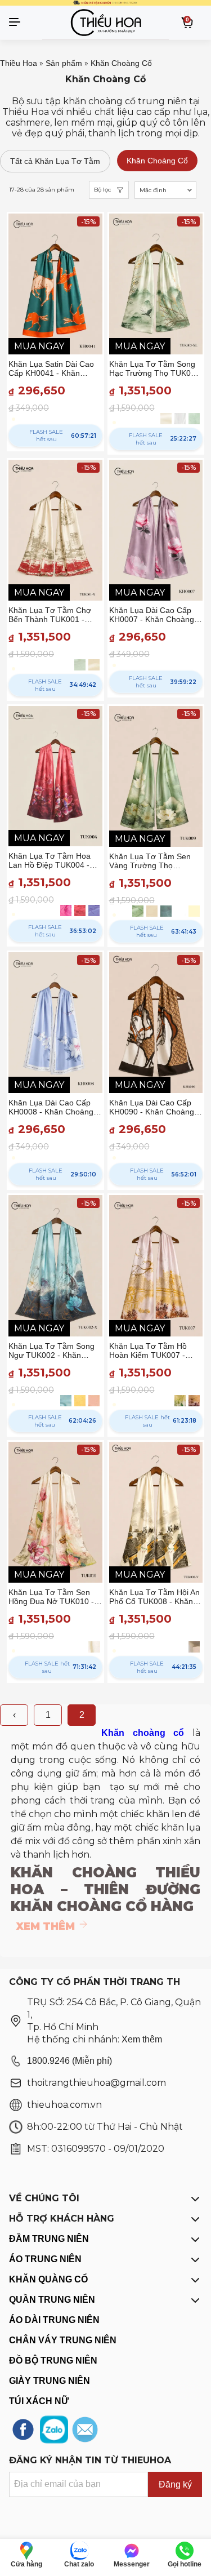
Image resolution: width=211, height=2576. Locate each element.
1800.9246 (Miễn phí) (69, 2061)
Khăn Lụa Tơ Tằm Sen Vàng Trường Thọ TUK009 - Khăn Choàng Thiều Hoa (152, 861)
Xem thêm (142, 2039)
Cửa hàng (26, 2564)
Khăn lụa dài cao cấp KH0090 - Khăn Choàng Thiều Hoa (152, 1107)
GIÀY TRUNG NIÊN (50, 2381)
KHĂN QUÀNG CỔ (48, 2279)
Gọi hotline (185, 2564)
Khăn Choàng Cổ (121, 63)
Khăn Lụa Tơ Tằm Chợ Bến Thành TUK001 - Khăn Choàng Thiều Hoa (53, 615)
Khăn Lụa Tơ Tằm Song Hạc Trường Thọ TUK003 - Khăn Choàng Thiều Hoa (156, 368)
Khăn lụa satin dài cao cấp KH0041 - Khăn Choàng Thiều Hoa (51, 368)
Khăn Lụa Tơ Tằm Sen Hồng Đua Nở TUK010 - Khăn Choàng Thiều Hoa (53, 1597)
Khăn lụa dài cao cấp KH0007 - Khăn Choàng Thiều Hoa (152, 615)
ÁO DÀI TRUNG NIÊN (54, 2320)
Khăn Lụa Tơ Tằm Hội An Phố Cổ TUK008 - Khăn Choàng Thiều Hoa (154, 1597)
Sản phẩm (64, 63)
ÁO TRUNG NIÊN (45, 2259)
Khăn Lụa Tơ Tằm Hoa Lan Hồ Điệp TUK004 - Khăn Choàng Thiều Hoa (53, 860)
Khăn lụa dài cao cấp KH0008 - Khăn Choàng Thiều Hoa (51, 1107)
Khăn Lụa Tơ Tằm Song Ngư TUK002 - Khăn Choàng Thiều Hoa (51, 1351)
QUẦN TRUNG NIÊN (52, 2300)
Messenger (132, 2564)
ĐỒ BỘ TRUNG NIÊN (53, 2360)
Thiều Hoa (19, 63)
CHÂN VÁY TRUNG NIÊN (63, 2340)
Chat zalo (79, 2564)
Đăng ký (175, 2484)
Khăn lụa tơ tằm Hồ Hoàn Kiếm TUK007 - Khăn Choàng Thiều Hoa (153, 1351)
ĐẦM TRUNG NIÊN (49, 2239)
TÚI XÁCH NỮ (39, 2401)
